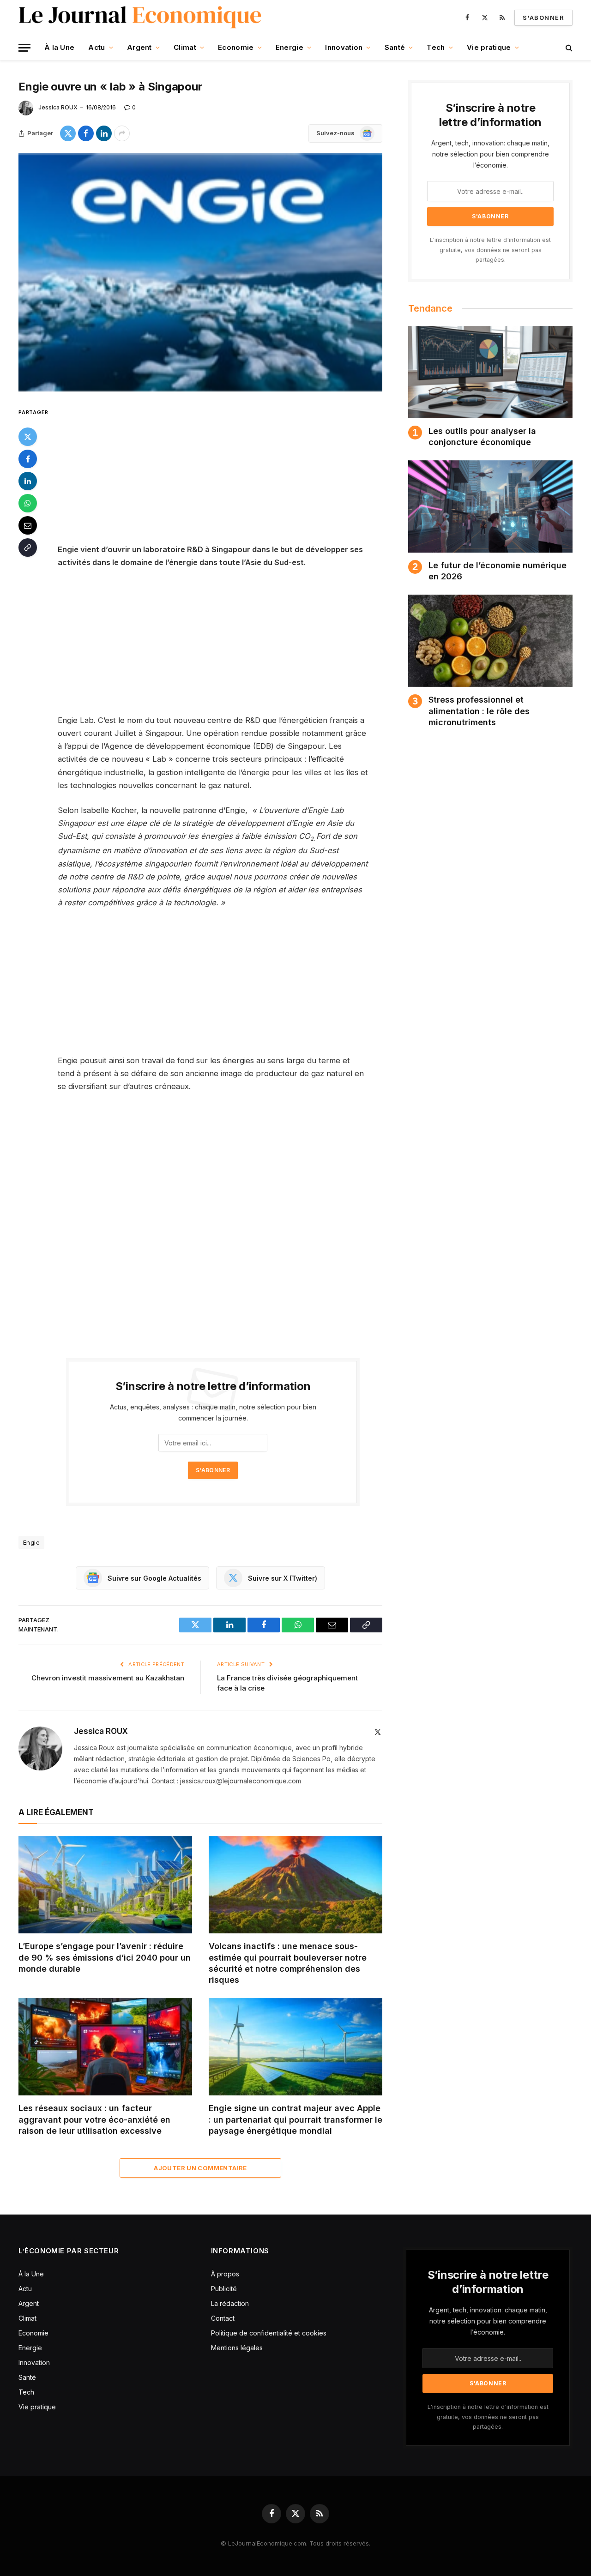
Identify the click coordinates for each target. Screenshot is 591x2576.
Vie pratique (489, 47)
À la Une (59, 47)
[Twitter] (28, 437)
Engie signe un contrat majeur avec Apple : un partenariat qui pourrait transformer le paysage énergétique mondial (295, 2119)
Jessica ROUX (58, 107)
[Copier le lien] (28, 548)
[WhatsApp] (28, 503)
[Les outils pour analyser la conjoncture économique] (490, 372)
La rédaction (230, 2303)
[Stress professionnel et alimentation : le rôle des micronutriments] (490, 641)
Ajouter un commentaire (200, 2168)
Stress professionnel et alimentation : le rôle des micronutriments (479, 711)
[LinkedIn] (28, 481)
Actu (96, 47)
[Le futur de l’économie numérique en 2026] (490, 506)
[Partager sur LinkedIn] (104, 133)
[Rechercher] (568, 48)
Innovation (344, 47)
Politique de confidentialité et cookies (270, 2333)
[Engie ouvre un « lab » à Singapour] (200, 273)
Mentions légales (237, 2348)
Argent (139, 47)
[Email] (28, 525)
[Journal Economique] (141, 18)
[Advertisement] (225, 475)
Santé (395, 47)
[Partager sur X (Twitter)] (68, 133)
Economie (236, 47)
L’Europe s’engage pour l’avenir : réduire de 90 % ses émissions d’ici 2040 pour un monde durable (105, 1957)
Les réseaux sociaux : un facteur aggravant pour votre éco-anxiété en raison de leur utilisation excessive (94, 2119)
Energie (289, 47)
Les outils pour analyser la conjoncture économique (482, 436)
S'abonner (543, 18)
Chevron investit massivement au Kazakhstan (108, 1678)
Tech (436, 47)
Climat (185, 47)
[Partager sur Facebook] (86, 133)
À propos (225, 2274)
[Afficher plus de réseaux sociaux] (122, 133)
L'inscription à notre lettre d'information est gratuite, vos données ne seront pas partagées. (490, 250)
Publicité (224, 2289)
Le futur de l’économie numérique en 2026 (498, 571)
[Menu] (24, 48)
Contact (223, 2318)
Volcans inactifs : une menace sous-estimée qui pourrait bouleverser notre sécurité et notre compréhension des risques (288, 1963)
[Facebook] (28, 459)
